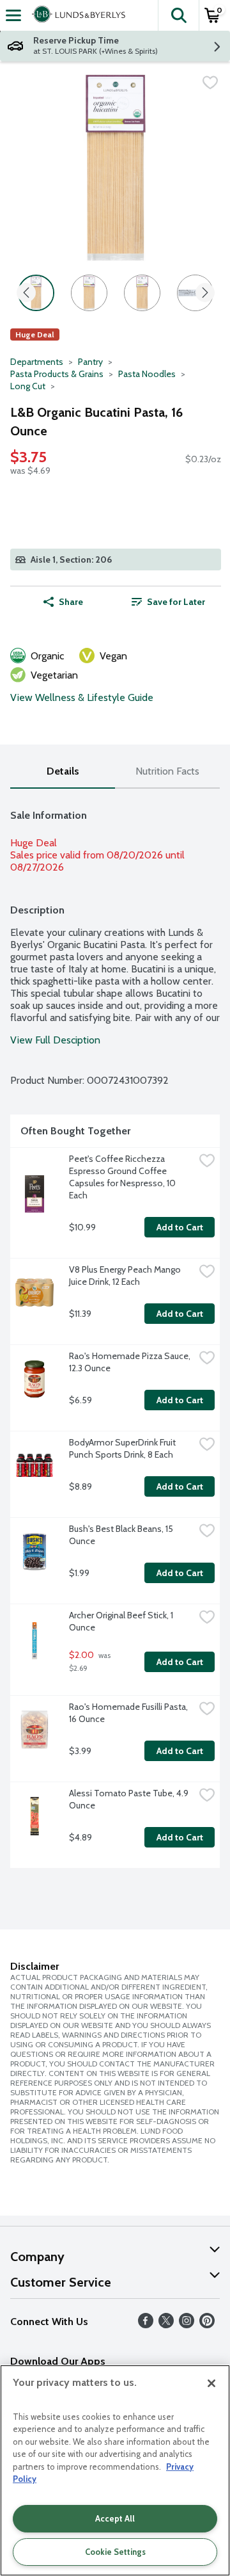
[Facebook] (146, 2325)
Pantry (90, 362)
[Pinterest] (207, 2325)
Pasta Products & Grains (57, 374)
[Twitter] (166, 2325)
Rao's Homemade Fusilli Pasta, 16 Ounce (129, 1713)
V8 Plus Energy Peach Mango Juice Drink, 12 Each (126, 1276)
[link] (168, 602)
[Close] (211, 2383)
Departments (37, 362)
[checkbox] (210, 83)
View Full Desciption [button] (55, 1040)
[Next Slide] (205, 294)
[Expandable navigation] (13, 15)
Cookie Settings (115, 2552)
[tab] (63, 772)
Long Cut (28, 386)
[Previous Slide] (26, 294)
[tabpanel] (115, 1333)
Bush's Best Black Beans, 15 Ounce (122, 1535)
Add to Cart (180, 1227)
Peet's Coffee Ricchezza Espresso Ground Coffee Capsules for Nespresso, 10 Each (123, 1177)
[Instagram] (187, 2325)
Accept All (115, 2518)
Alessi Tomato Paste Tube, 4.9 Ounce (130, 1799)
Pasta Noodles (147, 374)
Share (71, 602)
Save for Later (176, 602)
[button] (178, 15)
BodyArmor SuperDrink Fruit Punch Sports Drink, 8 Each (123, 1448)
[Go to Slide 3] (142, 293)
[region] (115, 2470)
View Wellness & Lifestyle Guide (82, 697)
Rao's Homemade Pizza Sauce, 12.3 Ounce (131, 1362)
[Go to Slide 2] (89, 293)
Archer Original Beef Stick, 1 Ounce (122, 1621)
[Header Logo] (76, 15)
